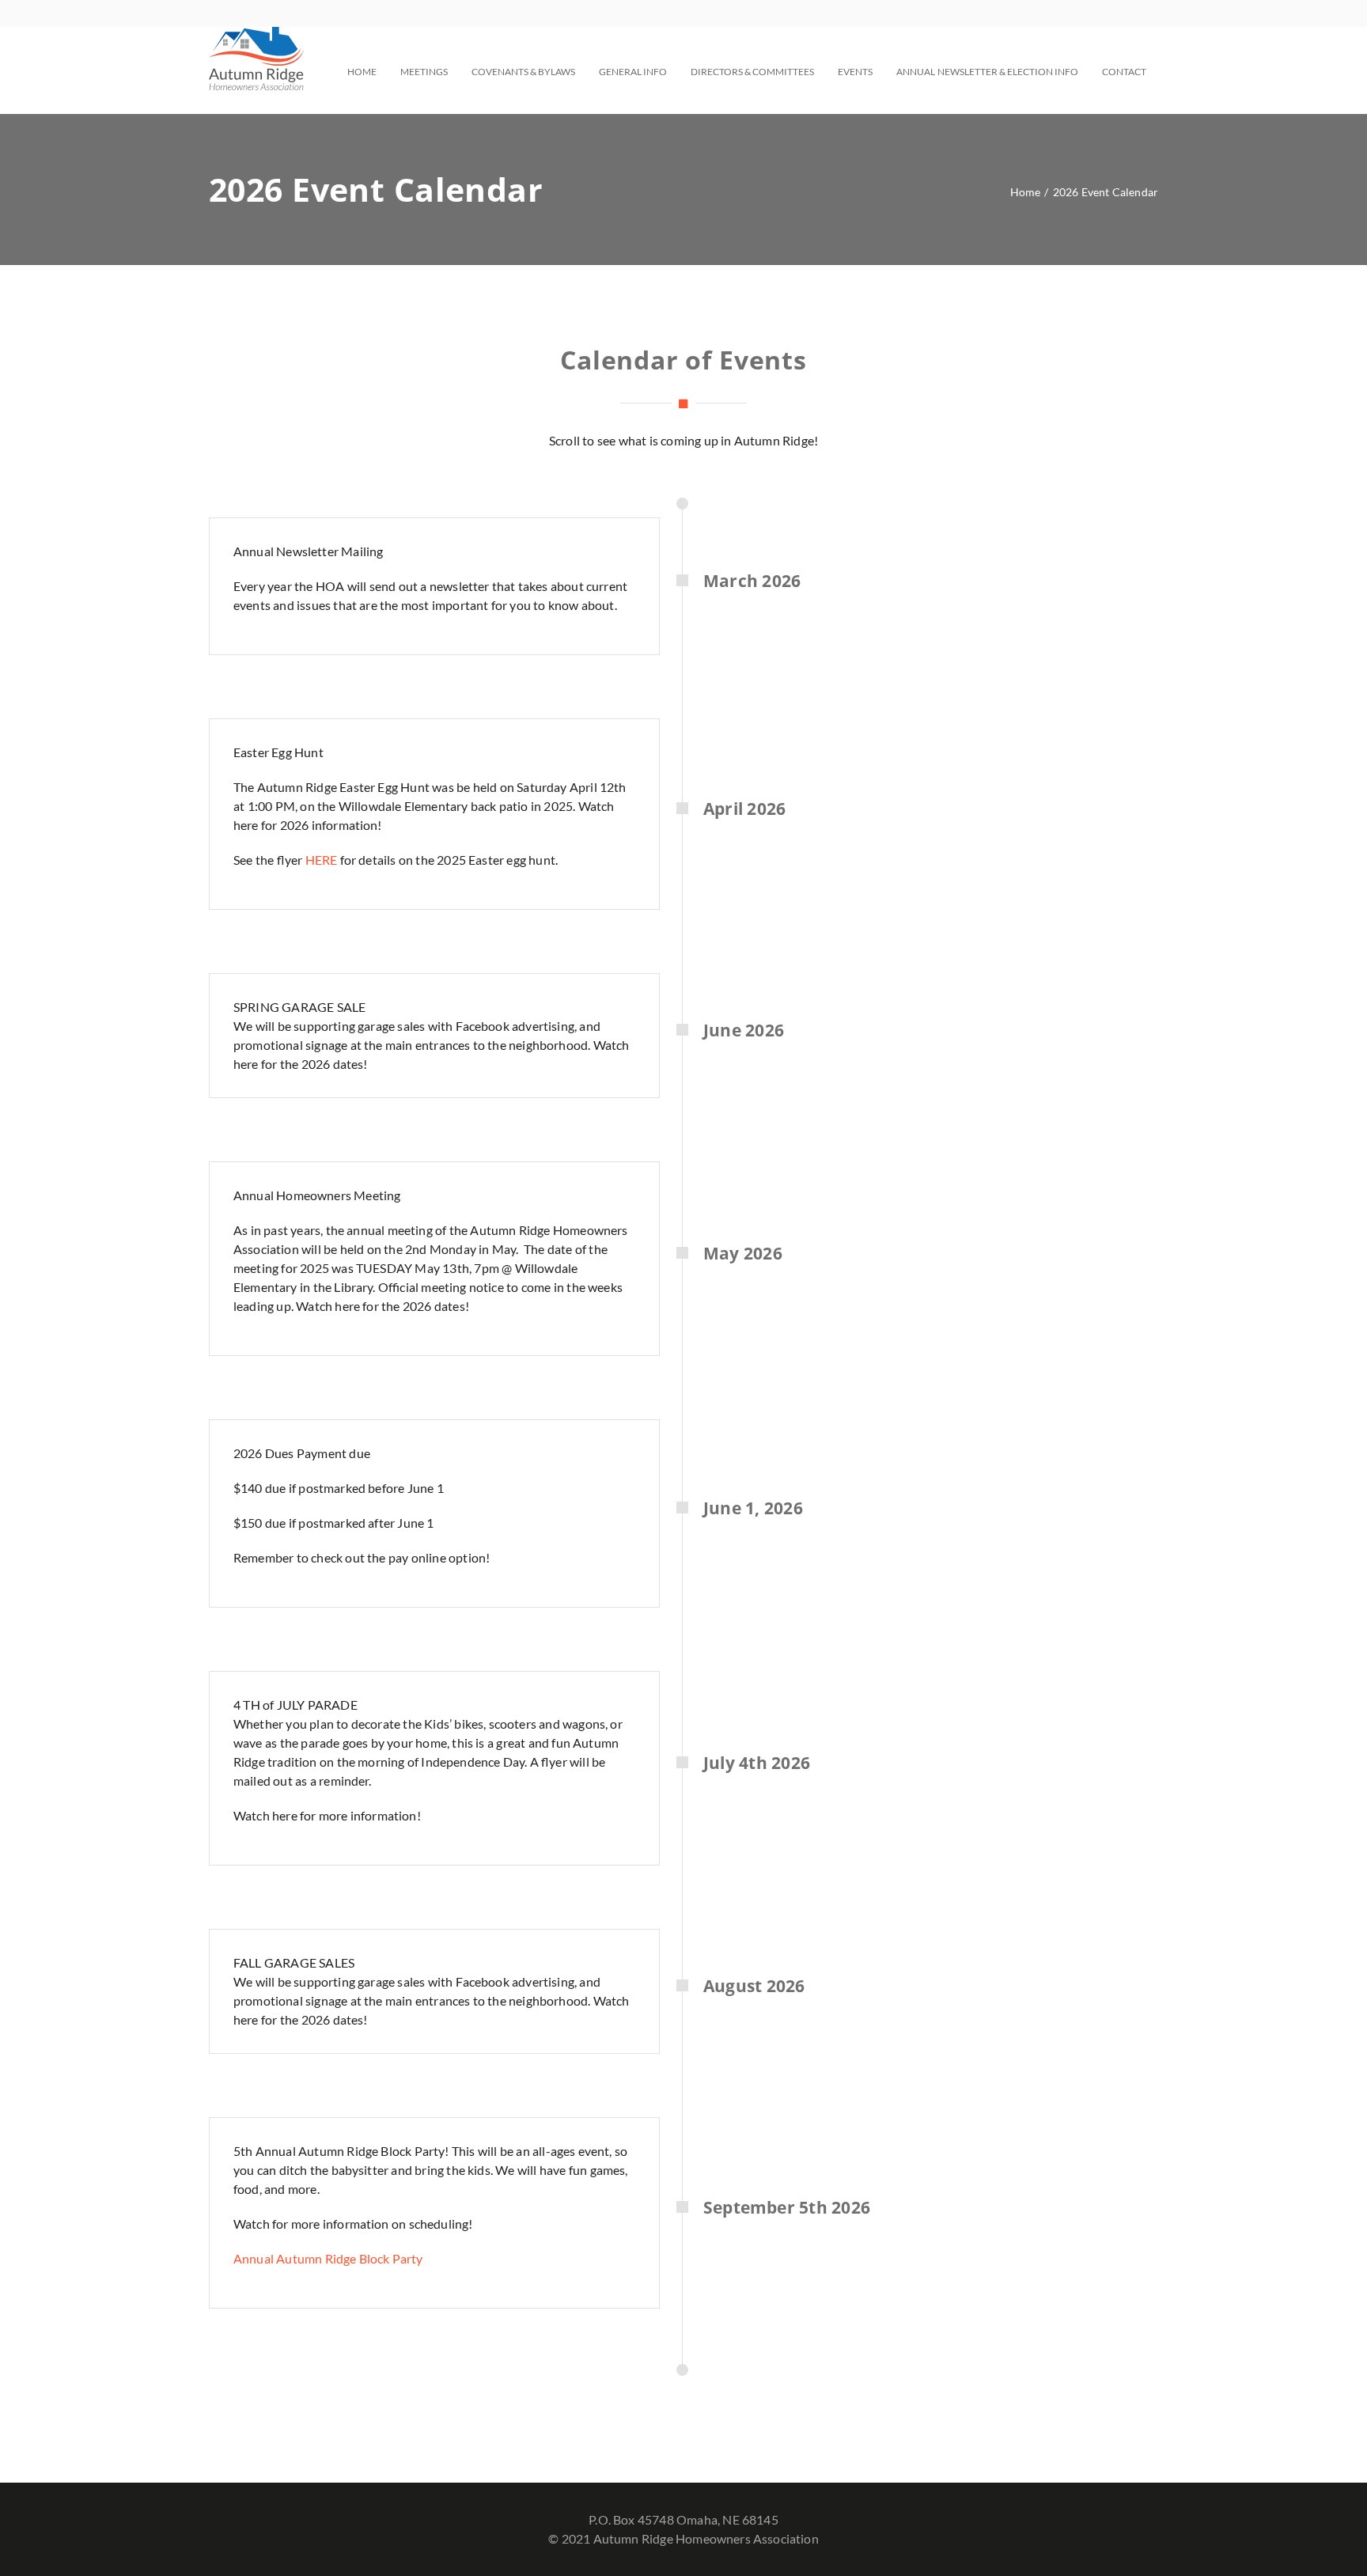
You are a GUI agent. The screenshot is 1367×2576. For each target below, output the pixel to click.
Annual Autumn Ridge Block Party (328, 2258)
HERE (322, 860)
